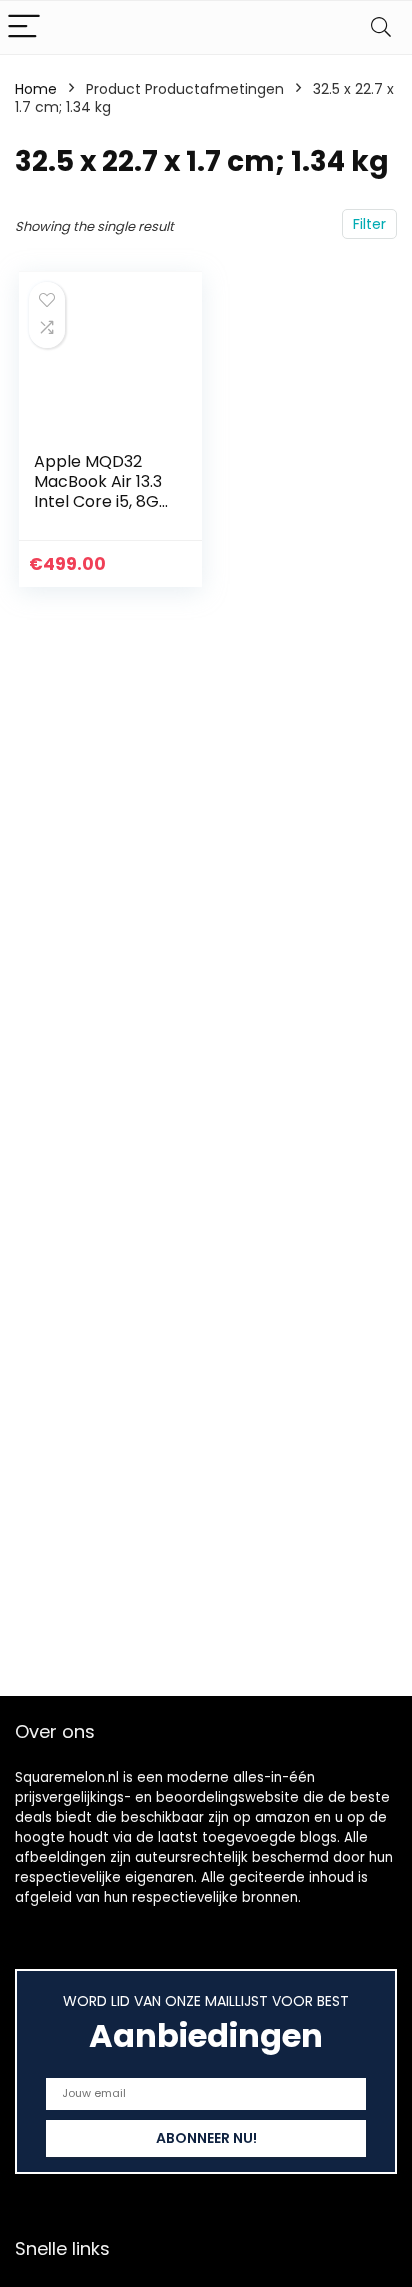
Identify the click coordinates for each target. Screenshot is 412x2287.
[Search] (381, 27)
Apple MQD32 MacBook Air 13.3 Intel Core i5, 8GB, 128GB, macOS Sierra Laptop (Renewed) (103, 511)
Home (36, 89)
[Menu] (24, 27)
